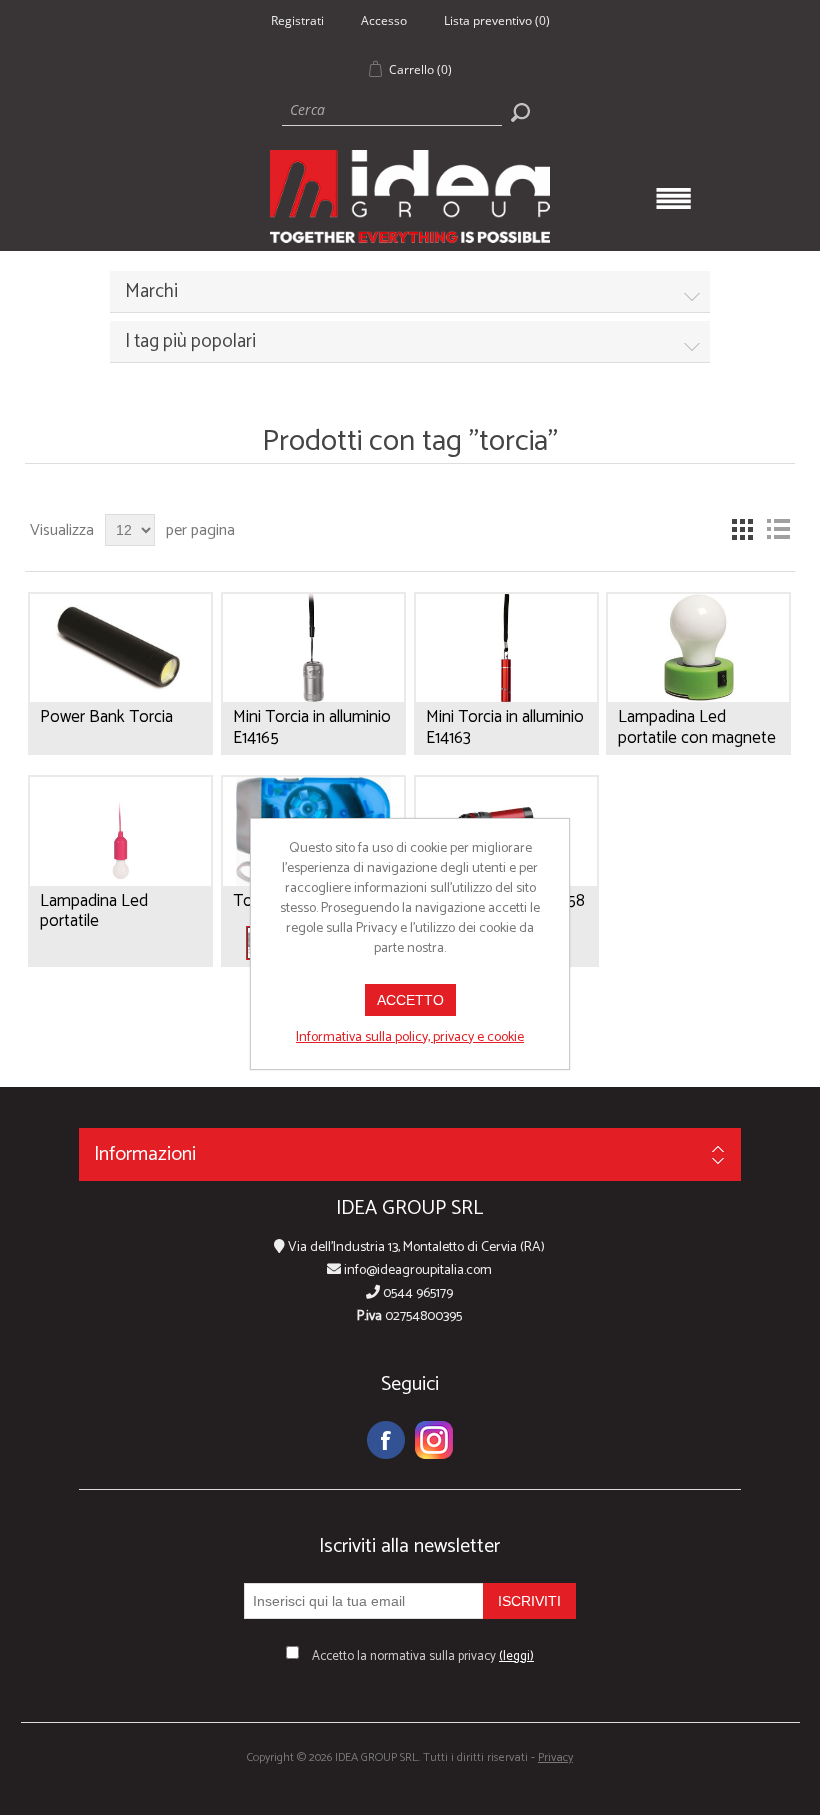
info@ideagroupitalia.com (416, 1270)
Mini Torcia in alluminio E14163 (505, 727)
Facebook (386, 1440)
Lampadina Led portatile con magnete (697, 727)
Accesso (384, 20)
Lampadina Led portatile (94, 911)
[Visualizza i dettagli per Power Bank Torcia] (120, 648)
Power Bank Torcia (106, 717)
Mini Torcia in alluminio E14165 (312, 727)
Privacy (555, 1757)
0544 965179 (416, 1293)
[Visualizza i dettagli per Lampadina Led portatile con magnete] (698, 648)
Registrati (297, 20)
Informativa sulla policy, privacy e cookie (410, 1037)
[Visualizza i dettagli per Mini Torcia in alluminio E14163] (506, 648)
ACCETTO (410, 1000)
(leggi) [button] (516, 1656)
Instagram (434, 1440)
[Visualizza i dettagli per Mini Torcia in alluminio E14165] (313, 648)
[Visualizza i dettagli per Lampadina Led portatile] (120, 831)
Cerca (520, 112)
